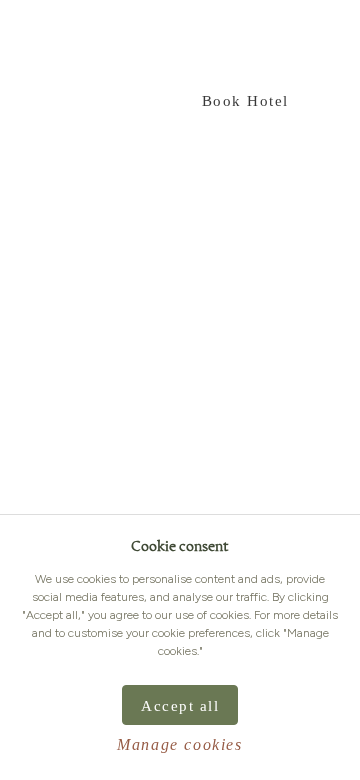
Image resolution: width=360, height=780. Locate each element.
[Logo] (280, 44)
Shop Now (111, 101)
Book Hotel (245, 101)
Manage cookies (179, 744)
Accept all (180, 706)
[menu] (33, 45)
